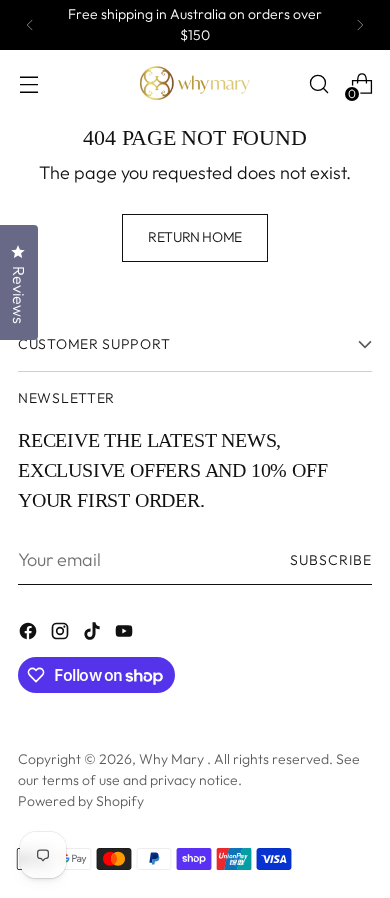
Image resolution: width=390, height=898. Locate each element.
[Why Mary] (195, 84)
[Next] (360, 25)
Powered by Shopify (81, 801)
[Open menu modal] (28, 84)
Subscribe (331, 560)
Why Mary (173, 759)
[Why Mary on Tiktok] (94, 634)
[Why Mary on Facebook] (30, 634)
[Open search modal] (318, 84)
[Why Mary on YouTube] (126, 634)
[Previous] (30, 25)
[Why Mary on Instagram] (62, 634)
